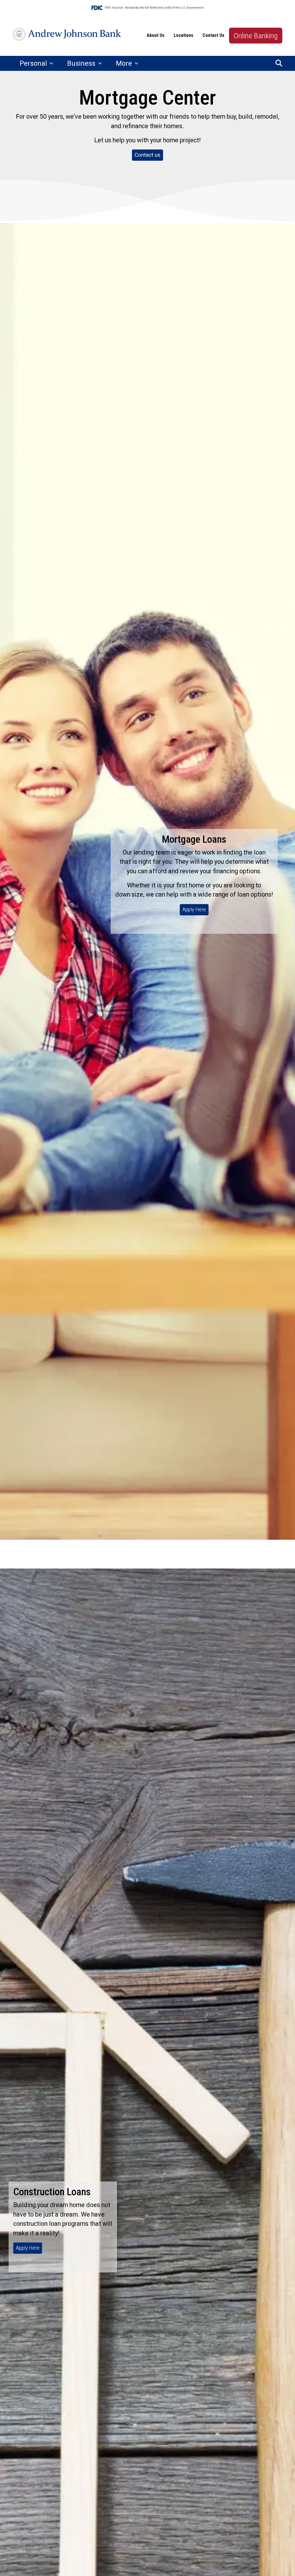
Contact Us (213, 35)
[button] (279, 63)
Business (82, 63)
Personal (34, 63)
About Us (156, 35)
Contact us (147, 155)
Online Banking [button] (256, 36)
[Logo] (67, 36)
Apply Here (194, 909)
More (125, 63)
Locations (184, 35)
